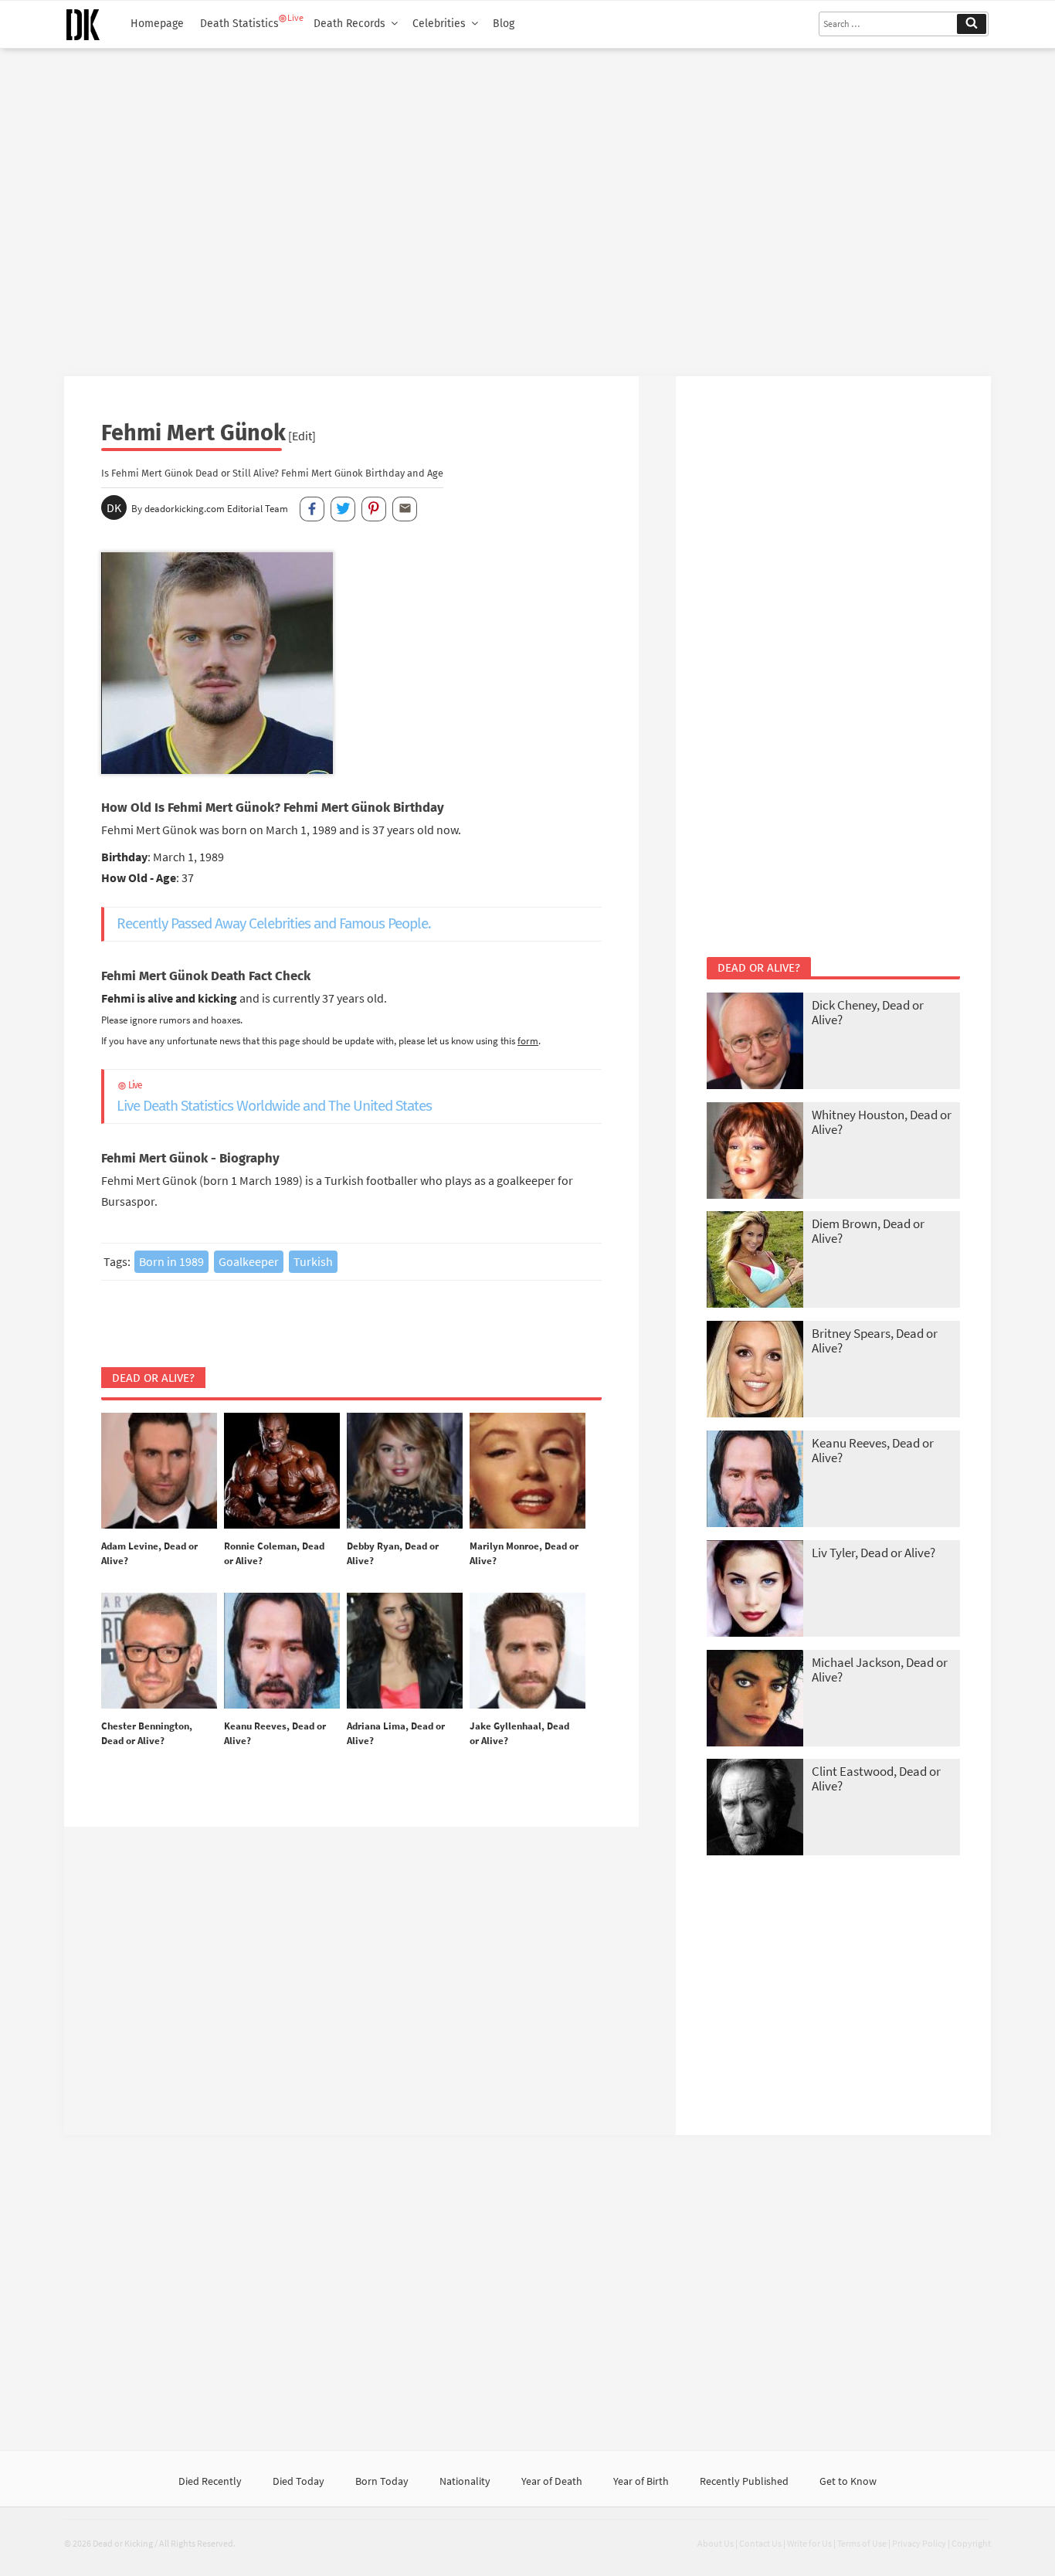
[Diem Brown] (755, 1261)
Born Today (382, 2481)
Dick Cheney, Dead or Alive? (868, 1012)
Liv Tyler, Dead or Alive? (874, 1553)
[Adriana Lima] (405, 1651)
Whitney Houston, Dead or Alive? (882, 1122)
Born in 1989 (171, 1261)
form (528, 1040)
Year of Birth (641, 2481)
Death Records (349, 24)
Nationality (465, 2481)
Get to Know (848, 2481)
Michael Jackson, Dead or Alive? (880, 1670)
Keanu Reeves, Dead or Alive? (873, 1450)
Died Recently (210, 2481)
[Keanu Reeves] (282, 1651)
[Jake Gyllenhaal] (527, 1651)
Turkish (313, 1261)
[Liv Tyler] (755, 1590)
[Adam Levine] (159, 1471)
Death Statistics (239, 24)
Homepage (157, 24)
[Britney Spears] (755, 1371)
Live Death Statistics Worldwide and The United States (274, 1097)
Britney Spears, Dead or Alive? (875, 1341)
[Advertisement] (527, 206)
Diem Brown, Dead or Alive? (868, 1231)
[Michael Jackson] (755, 1700)
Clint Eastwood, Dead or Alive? (876, 1778)
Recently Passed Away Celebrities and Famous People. (274, 923)
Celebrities (439, 24)
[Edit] (302, 436)
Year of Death (552, 2481)
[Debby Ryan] (405, 1471)
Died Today (299, 2481)
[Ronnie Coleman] (282, 1471)
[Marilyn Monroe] (527, 1471)
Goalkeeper (249, 1261)
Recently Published (744, 2481)
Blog (504, 24)
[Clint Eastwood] (755, 1809)
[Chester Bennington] (159, 1651)
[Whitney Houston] (755, 1152)
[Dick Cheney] (755, 1042)
